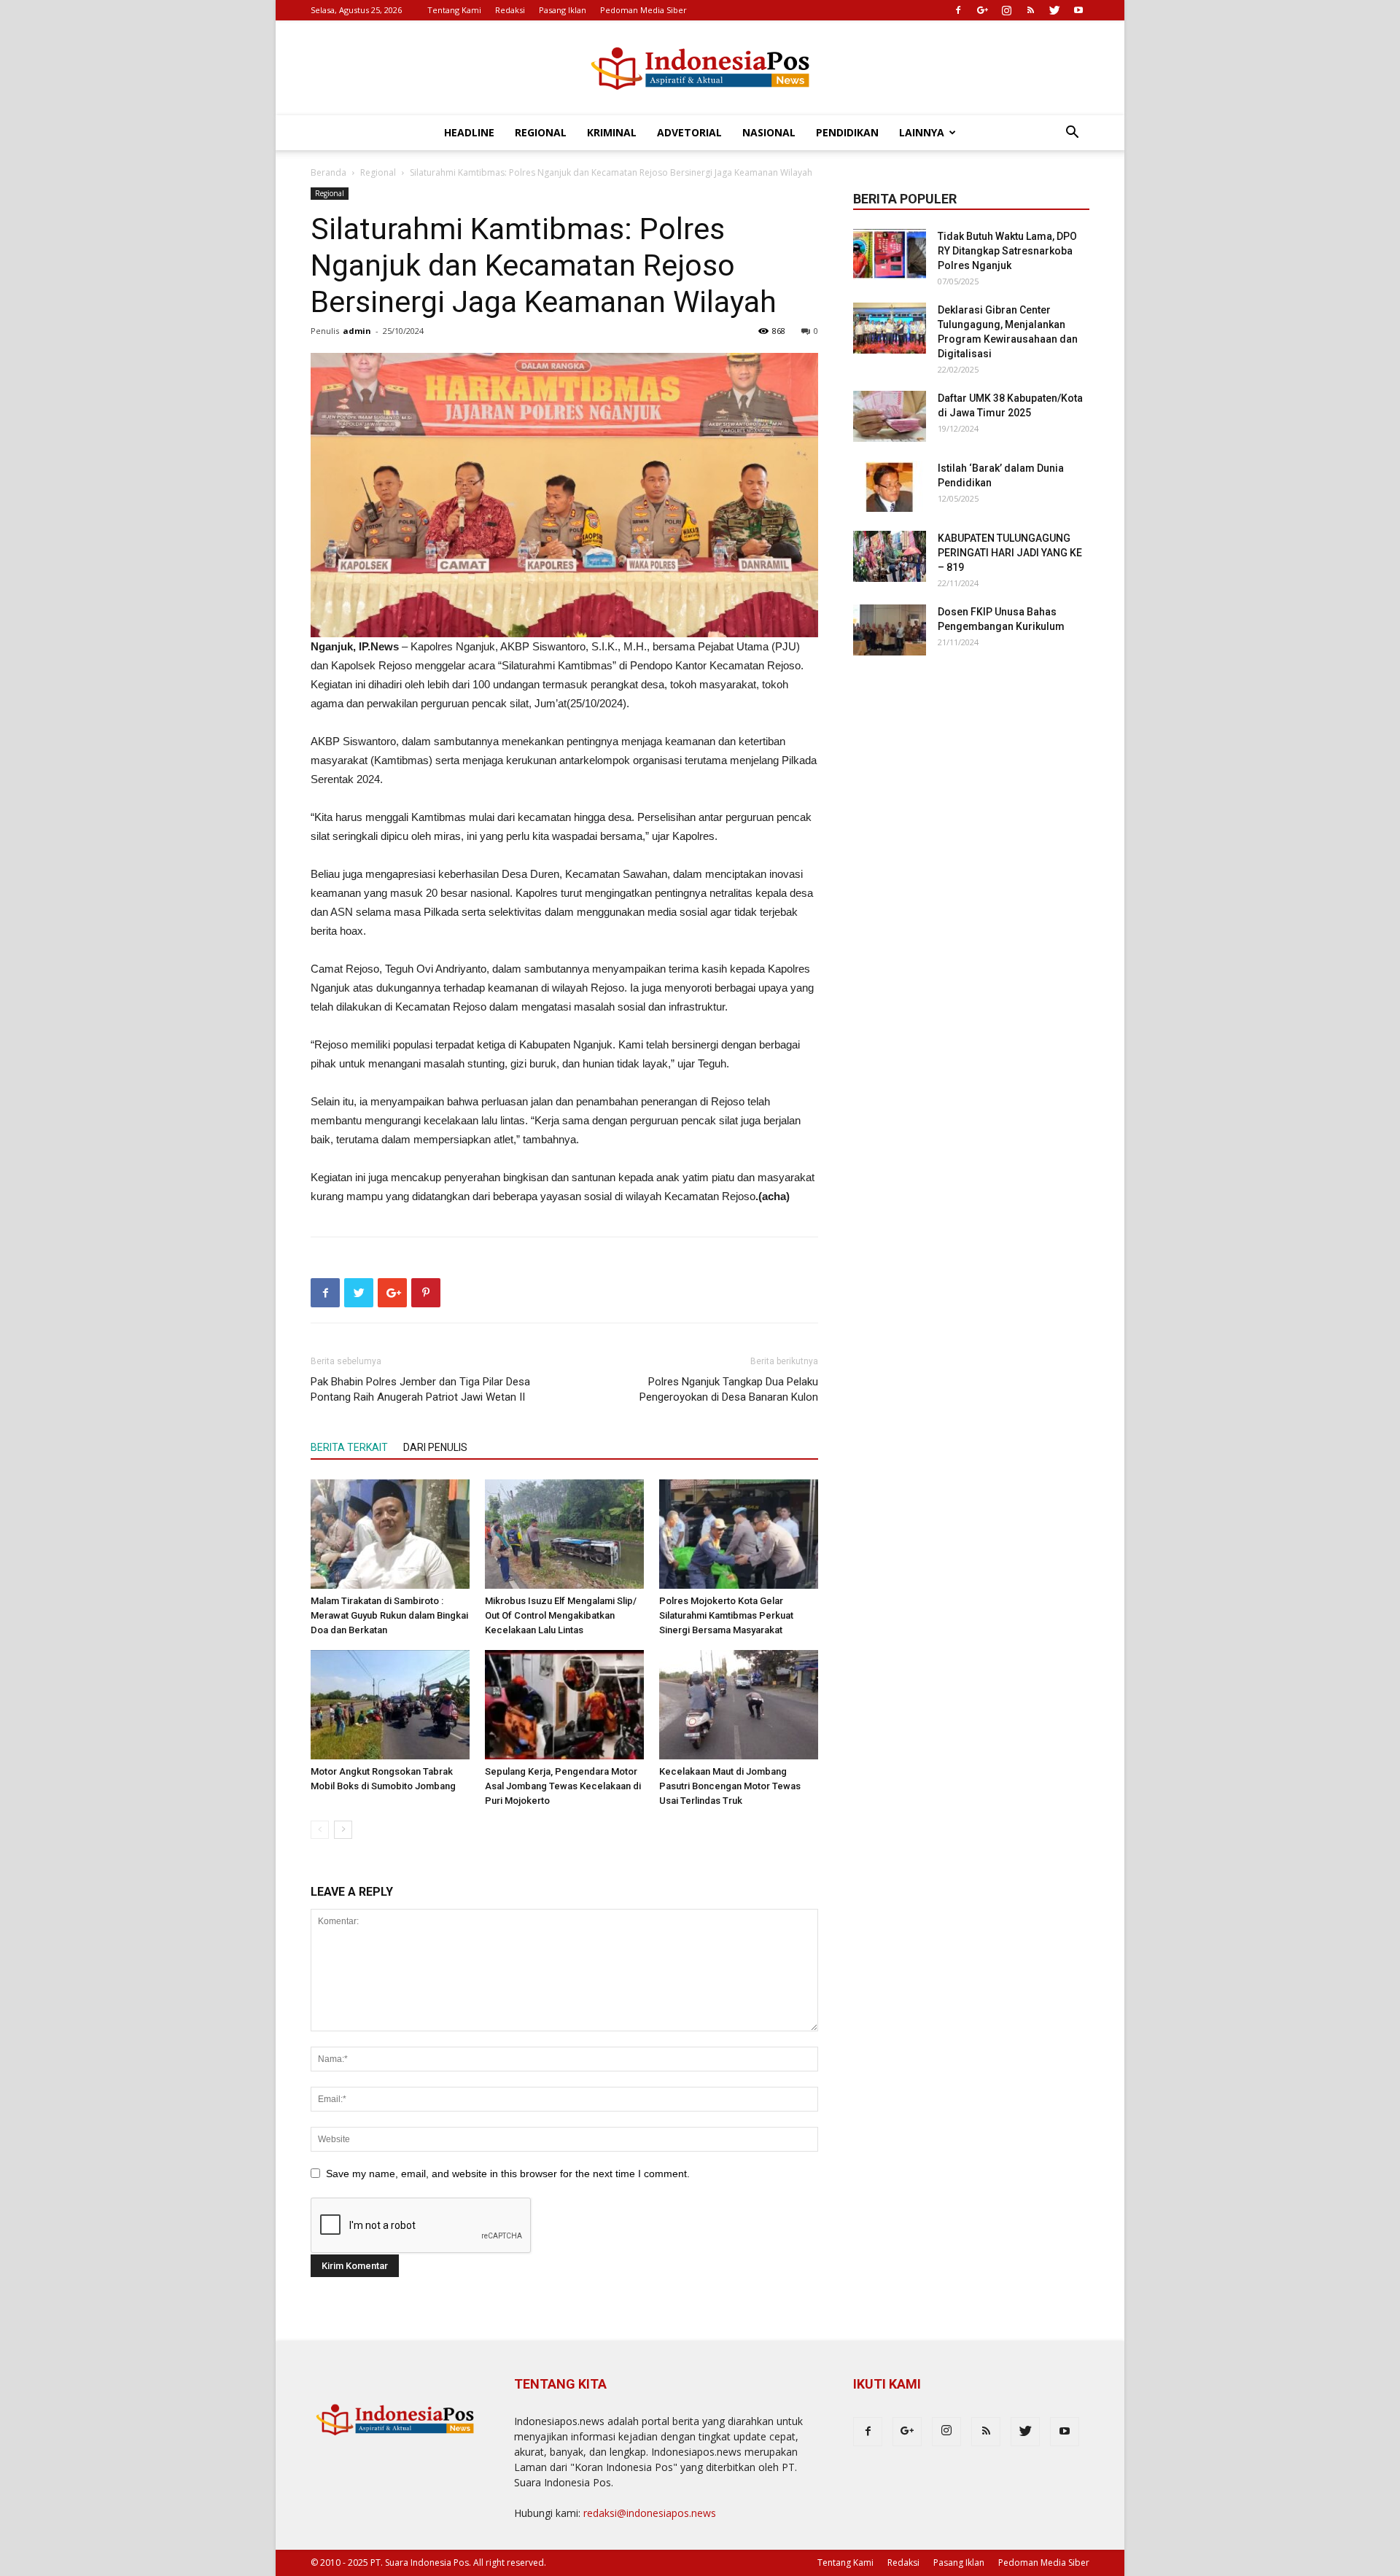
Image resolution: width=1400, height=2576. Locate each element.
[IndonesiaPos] (700, 69)
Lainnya (922, 132)
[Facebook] (958, 10)
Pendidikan (847, 132)
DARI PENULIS (435, 1447)
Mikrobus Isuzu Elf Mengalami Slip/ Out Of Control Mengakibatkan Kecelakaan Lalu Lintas (561, 1615)
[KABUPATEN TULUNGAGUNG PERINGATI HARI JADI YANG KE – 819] (890, 556)
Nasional (769, 132)
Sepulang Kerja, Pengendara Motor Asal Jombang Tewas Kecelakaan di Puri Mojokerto (563, 1786)
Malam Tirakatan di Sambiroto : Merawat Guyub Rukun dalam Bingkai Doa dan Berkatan (389, 1615)
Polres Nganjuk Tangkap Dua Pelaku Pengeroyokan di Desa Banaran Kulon (729, 1389)
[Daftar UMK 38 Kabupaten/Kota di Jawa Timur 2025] (890, 416)
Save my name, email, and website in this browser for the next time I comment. (508, 2174)
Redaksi (510, 10)
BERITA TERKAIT (349, 1447)
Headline (469, 132)
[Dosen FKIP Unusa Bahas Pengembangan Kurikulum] (890, 630)
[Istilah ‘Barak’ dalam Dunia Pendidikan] (890, 486)
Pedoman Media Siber (643, 10)
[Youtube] (1078, 10)
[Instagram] (1006, 10)
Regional (541, 132)
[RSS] (1030, 10)
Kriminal (612, 132)
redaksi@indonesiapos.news (650, 2513)
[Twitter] (1054, 10)
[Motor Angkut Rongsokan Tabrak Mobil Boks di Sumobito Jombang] (390, 1705)
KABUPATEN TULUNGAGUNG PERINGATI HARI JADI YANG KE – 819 (1010, 553)
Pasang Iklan (563, 10)
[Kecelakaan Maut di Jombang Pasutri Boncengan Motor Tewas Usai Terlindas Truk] (739, 1705)
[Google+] (982, 10)
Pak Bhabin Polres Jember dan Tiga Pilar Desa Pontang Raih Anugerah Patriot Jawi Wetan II (420, 1389)
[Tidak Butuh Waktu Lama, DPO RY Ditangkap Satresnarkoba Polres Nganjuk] (890, 254)
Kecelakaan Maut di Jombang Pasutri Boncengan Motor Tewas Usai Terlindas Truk (730, 1786)
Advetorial (689, 132)
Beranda (328, 172)
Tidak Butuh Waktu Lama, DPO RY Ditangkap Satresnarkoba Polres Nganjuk (1007, 251)
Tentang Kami (454, 10)
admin (357, 331)
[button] (1072, 134)
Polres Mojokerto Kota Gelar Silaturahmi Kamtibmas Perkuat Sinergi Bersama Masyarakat (726, 1615)
